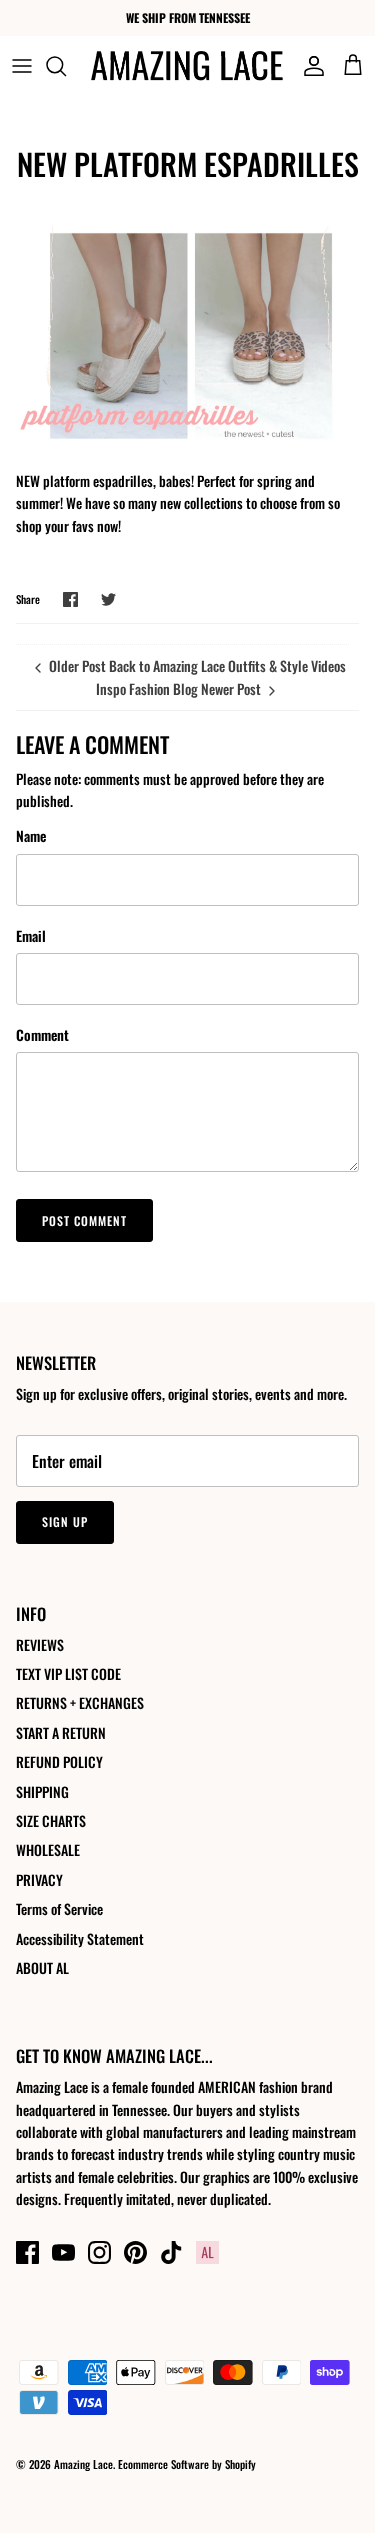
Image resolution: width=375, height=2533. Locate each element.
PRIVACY (39, 1879)
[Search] (66, 66)
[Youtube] (63, 2252)
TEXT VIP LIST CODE (68, 1673)
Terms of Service (59, 1908)
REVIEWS (40, 1644)
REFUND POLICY (59, 1761)
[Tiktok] (171, 2252)
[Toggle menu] (22, 66)
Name (31, 836)
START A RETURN (61, 1732)
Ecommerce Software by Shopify (187, 2464)
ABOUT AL (42, 1967)
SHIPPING (42, 1791)
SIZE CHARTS (51, 1820)
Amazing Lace (83, 2464)
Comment (42, 1035)
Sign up (65, 1521)
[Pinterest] (135, 2252)
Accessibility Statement (80, 1938)
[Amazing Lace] (187, 65)
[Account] (309, 66)
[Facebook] (27, 2252)
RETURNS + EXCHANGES (80, 1702)
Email (31, 936)
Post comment (84, 1220)
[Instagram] (99, 2252)
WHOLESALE (48, 1849)
